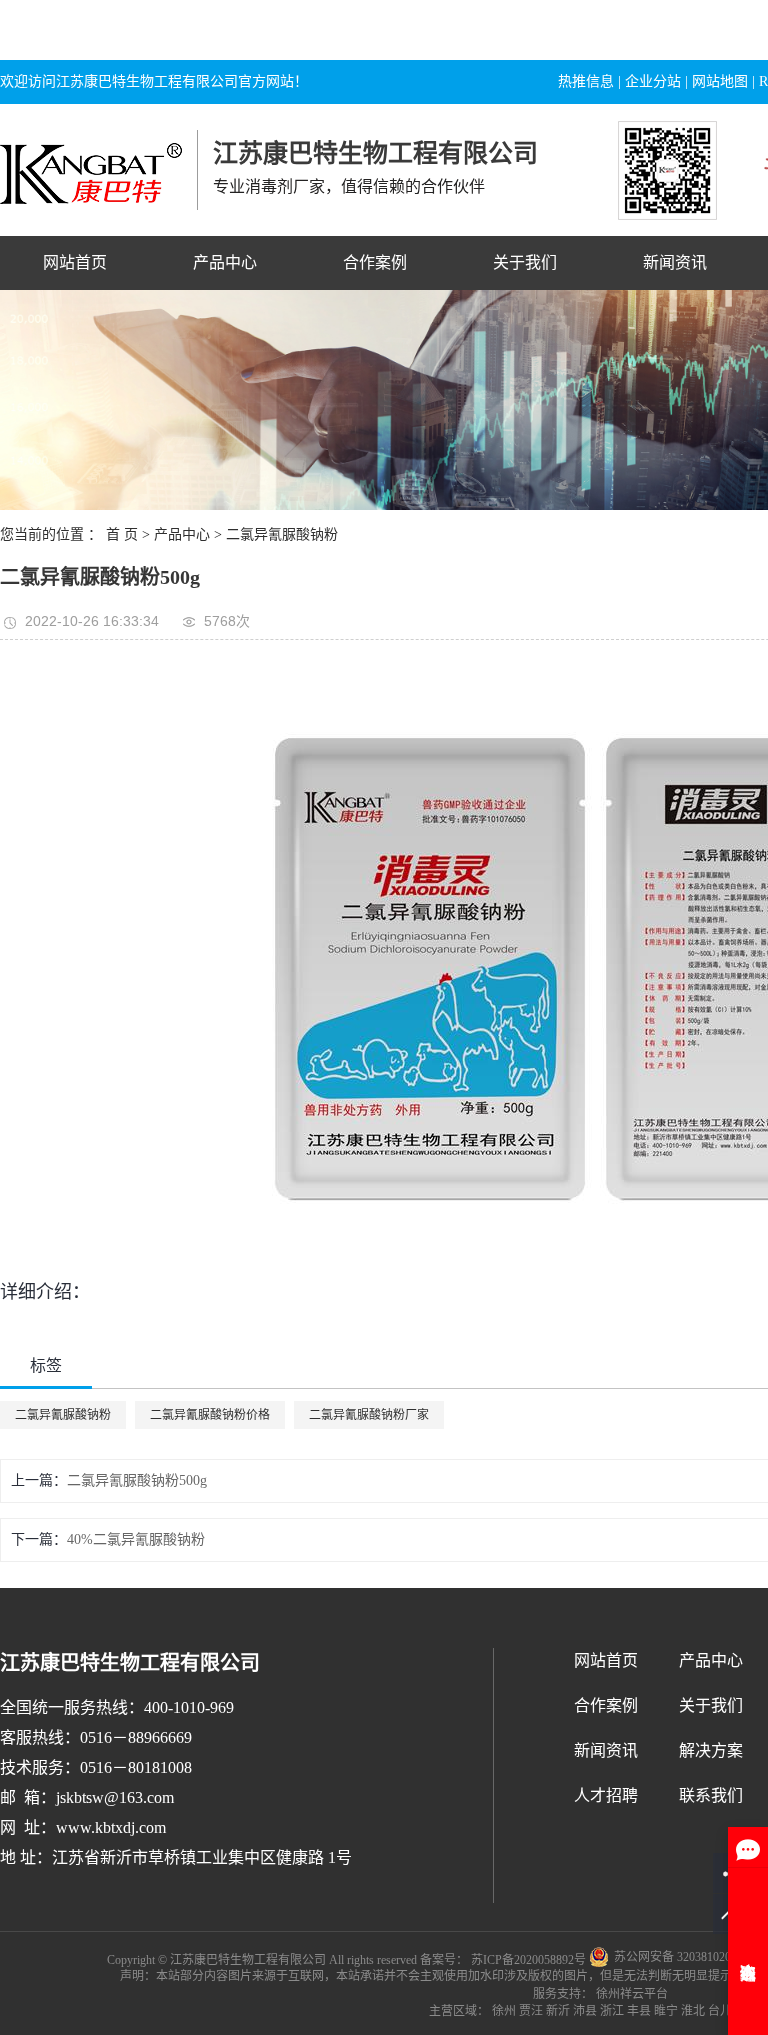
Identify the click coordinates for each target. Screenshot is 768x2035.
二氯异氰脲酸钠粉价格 (210, 1415)
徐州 (504, 2011)
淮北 (693, 2011)
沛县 (585, 2011)
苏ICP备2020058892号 (528, 1959)
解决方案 (711, 1750)
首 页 (122, 534)
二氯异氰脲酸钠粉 (282, 534)
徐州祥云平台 (630, 1994)
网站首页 (75, 262)
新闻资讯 (675, 262)
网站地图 (720, 81)
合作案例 (375, 262)
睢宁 (666, 2011)
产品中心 (225, 262)
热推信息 (586, 81)
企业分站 (653, 81)
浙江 (612, 2011)
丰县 (639, 2011)
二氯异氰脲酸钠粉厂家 (369, 1415)
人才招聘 (606, 1795)
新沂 (558, 2011)
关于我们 (525, 262)
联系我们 (711, 1795)
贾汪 (531, 2011)
